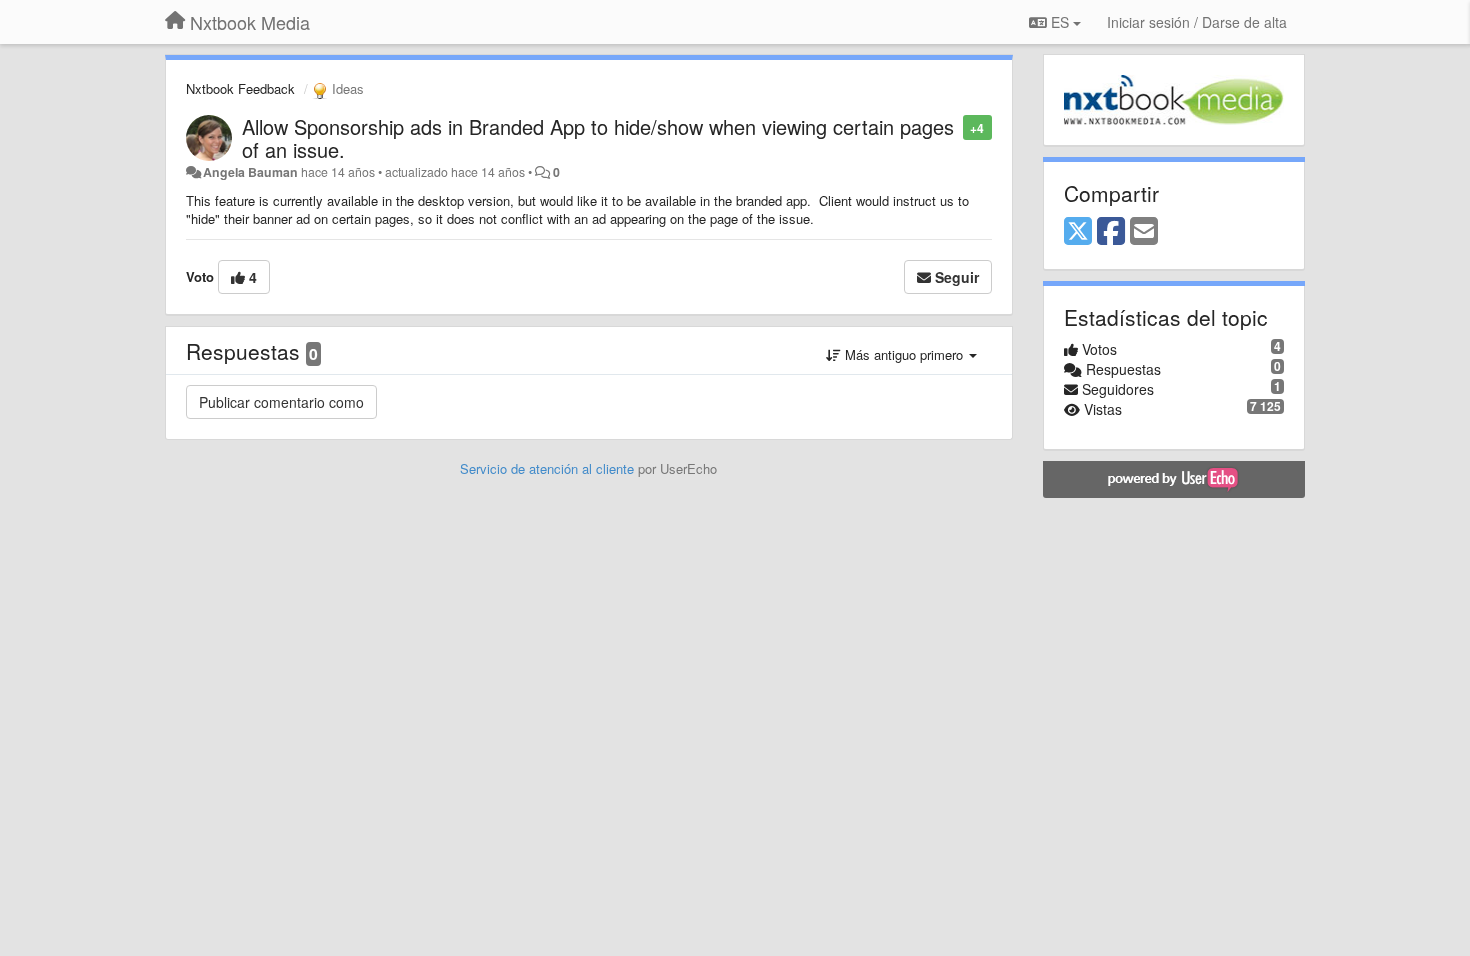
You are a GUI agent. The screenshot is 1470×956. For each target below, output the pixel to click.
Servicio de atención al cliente (549, 468)
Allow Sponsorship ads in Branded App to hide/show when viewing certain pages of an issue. (598, 138)
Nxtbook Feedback (240, 88)
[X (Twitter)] (1078, 232)
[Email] (1144, 232)
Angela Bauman (250, 172)
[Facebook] (1111, 232)
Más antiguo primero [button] (904, 354)
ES (1060, 22)
